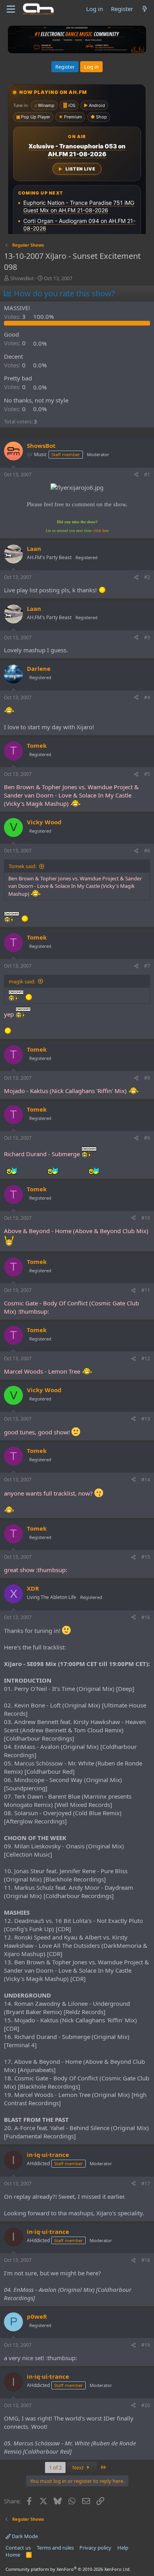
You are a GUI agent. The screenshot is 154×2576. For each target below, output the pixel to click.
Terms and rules (55, 2548)
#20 (146, 2405)
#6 (147, 851)
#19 (146, 2345)
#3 (147, 637)
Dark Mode (24, 2536)
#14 (146, 1480)
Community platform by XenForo (68, 2569)
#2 (147, 577)
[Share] (136, 475)
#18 (146, 2260)
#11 (146, 1290)
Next (79, 2467)
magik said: (22, 981)
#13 (146, 1419)
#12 (146, 1358)
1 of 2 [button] (55, 2467)
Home (13, 2555)
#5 (147, 774)
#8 (147, 1078)
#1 (147, 475)
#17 (146, 2184)
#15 (146, 1557)
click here (101, 531)
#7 (147, 966)
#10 (146, 1218)
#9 (147, 1138)
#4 (147, 697)
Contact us (18, 2548)
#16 (146, 1617)
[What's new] (145, 9)
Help (123, 2548)
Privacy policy (95, 2548)
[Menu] (11, 9)
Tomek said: (23, 866)
